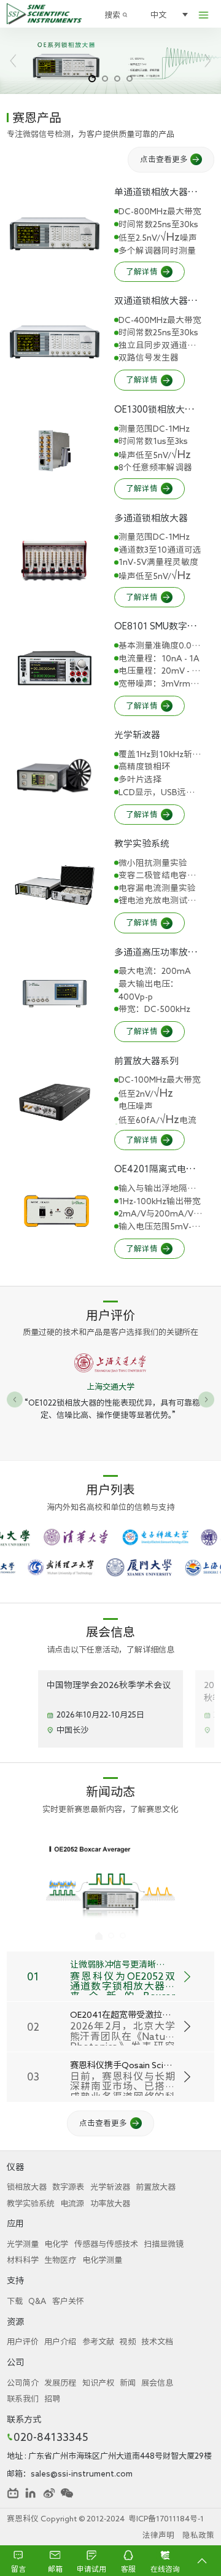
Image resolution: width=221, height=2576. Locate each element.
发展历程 (60, 2383)
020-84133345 (51, 2437)
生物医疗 (60, 2260)
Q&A (37, 2301)
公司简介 (23, 2383)
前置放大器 (156, 2187)
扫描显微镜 (164, 2244)
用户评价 (23, 2341)
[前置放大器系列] (55, 1102)
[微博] (49, 2493)
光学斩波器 (110, 2187)
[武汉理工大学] (95, 1567)
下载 (15, 2301)
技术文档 (157, 2341)
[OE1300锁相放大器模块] (55, 451)
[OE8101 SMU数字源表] (55, 668)
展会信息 (157, 2383)
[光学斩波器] (55, 777)
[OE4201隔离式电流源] (55, 1211)
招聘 (52, 2399)
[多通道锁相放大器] (55, 559)
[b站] (13, 2493)
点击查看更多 (164, 159)
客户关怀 (68, 2301)
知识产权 (98, 2383)
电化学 (56, 2244)
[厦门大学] (174, 1567)
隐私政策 (198, 2535)
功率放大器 (110, 2203)
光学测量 (23, 2244)
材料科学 (23, 2260)
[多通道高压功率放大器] (55, 994)
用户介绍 (60, 2341)
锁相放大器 (27, 2187)
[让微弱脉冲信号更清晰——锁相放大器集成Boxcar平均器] (110, 1888)
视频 (128, 2341)
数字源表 (68, 2187)
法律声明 (158, 2535)
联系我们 (23, 2399)
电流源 (72, 2203)
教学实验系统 (31, 2203)
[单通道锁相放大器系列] (55, 234)
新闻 (128, 2383)
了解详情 (142, 272)
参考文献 (98, 2341)
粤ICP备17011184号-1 (166, 2519)
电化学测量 (102, 2260)
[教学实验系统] (55, 885)
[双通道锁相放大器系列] (55, 342)
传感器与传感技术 (106, 2244)
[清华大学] (111, 1537)
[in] (31, 2493)
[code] (67, 2493)
